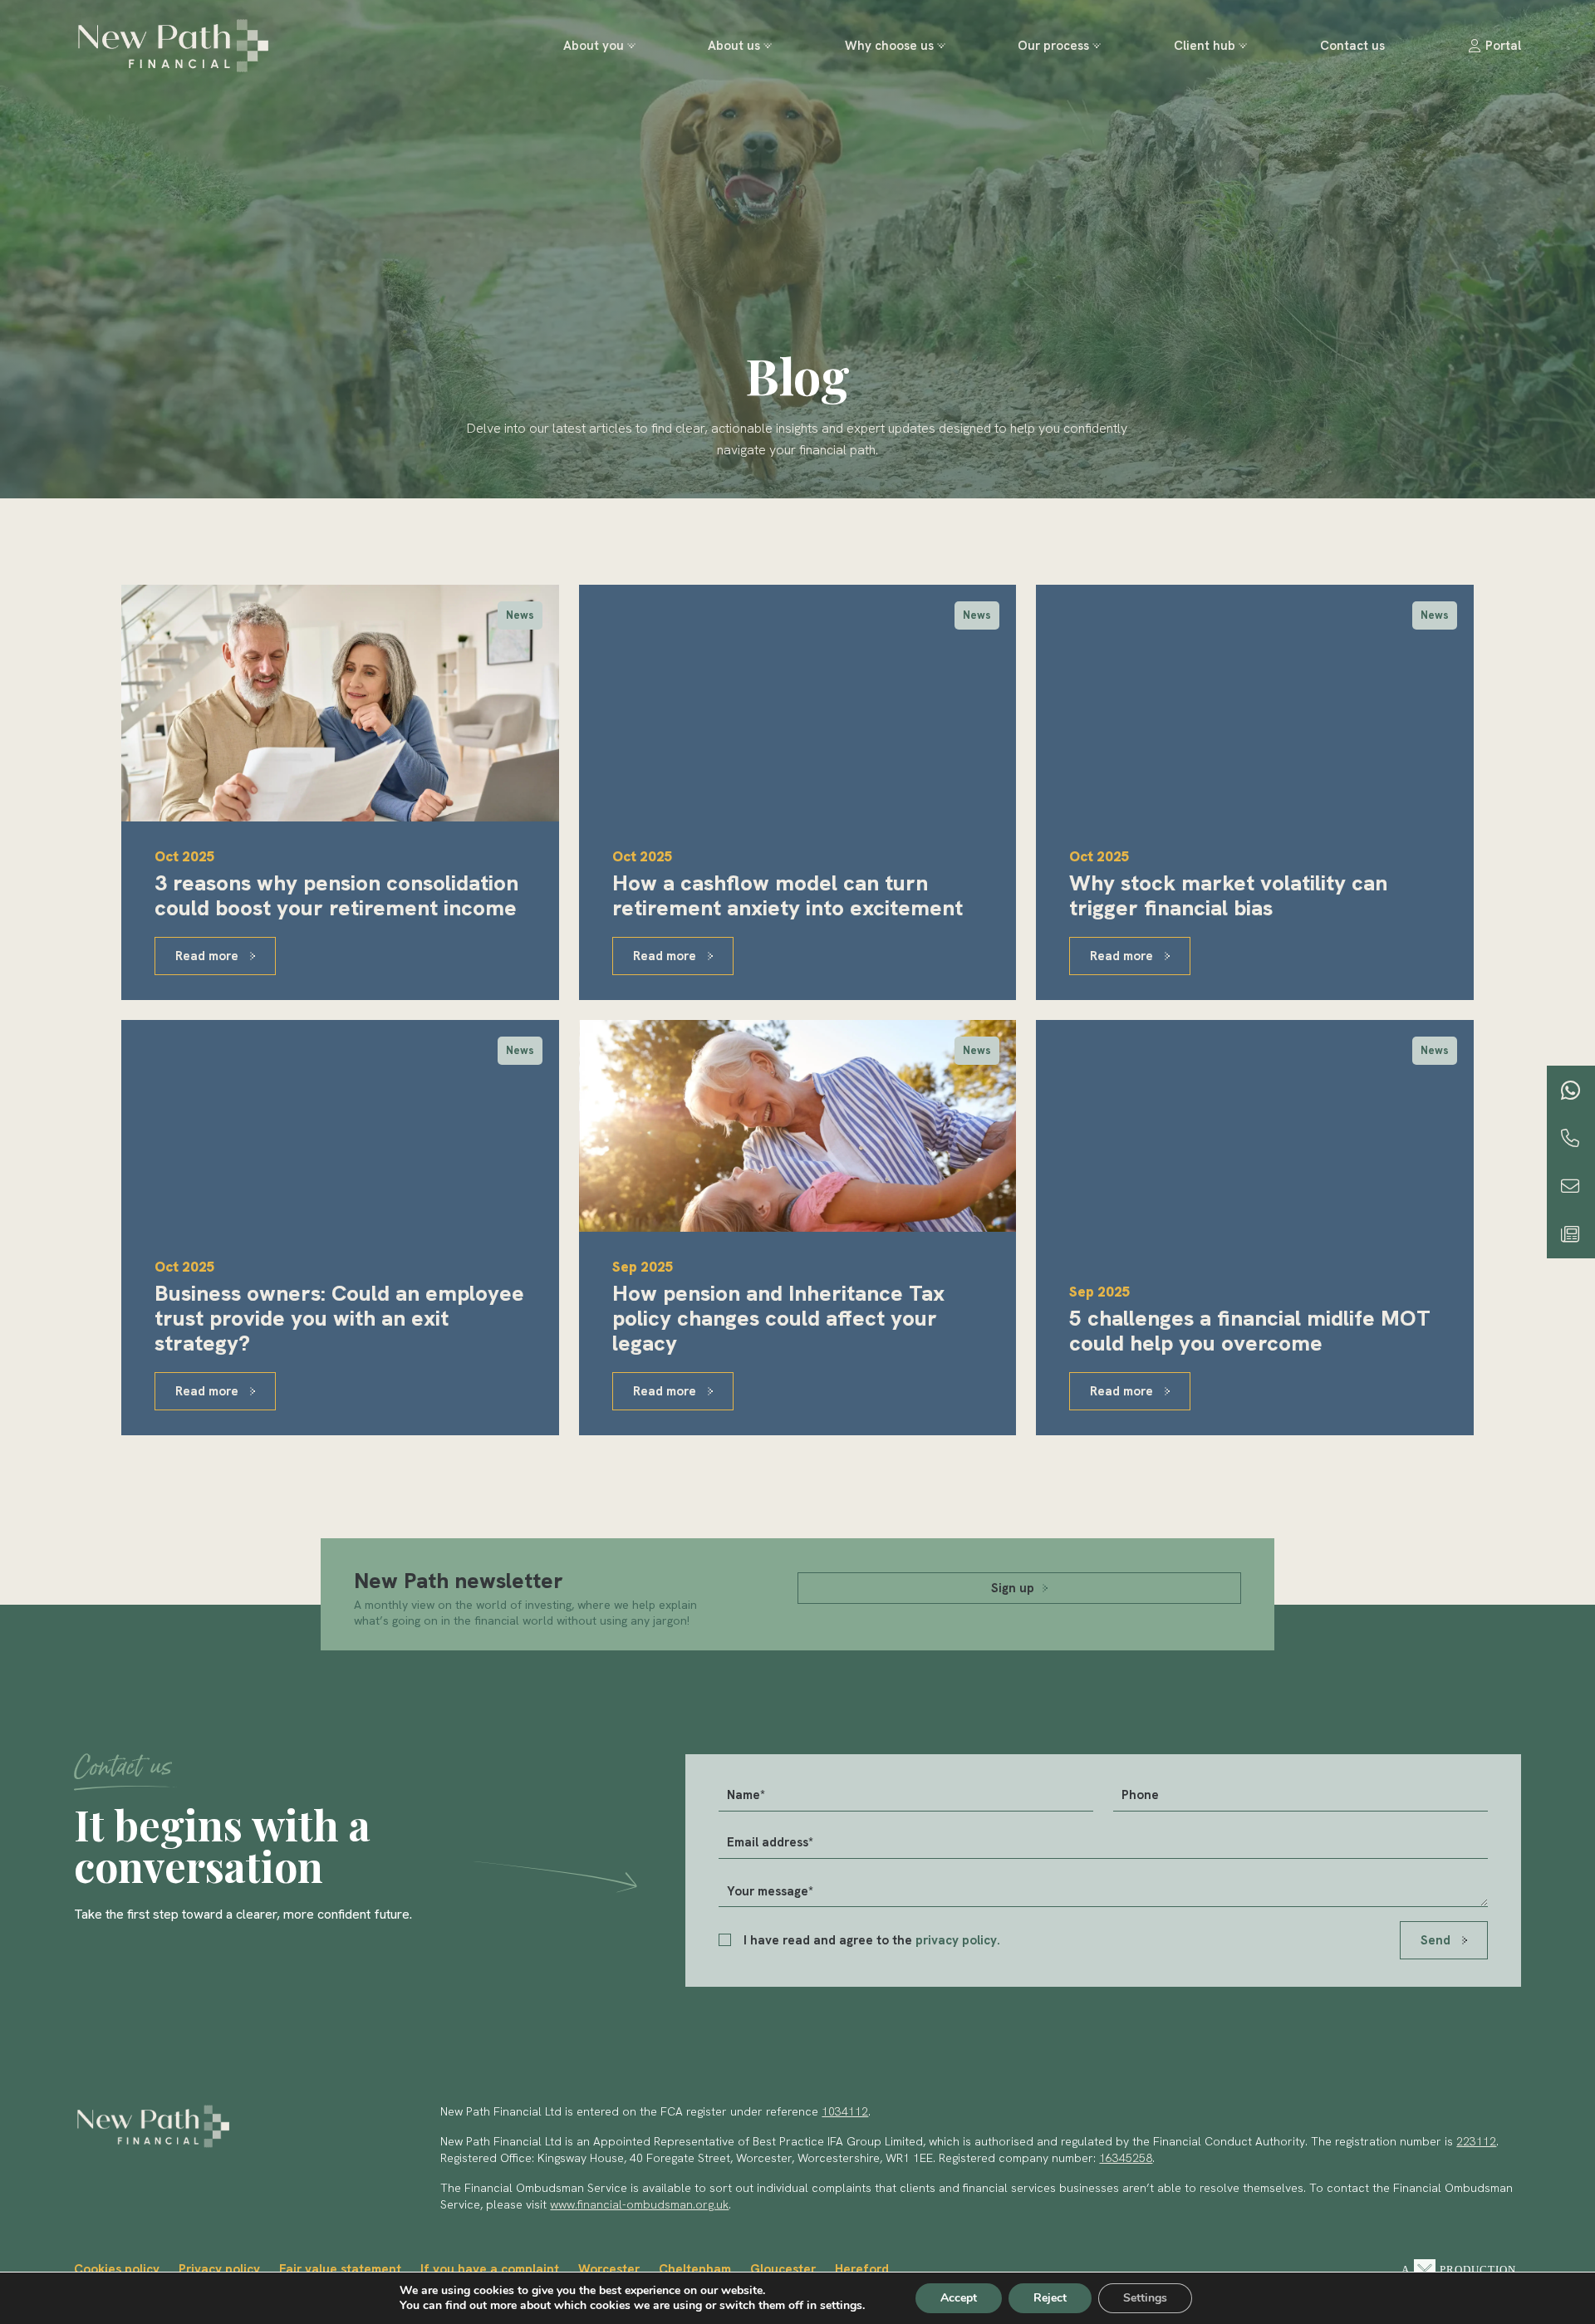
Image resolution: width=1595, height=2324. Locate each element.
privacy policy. (958, 1940)
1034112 (845, 2111)
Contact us (1352, 46)
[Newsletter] (1570, 1234)
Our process (1053, 46)
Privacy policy (219, 2269)
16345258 (1126, 2158)
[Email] (1570, 1186)
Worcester (609, 2269)
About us (734, 46)
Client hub (1205, 46)
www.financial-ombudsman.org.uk (639, 2204)
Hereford (862, 2269)
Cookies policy (117, 2269)
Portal (1503, 46)
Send (1437, 1940)
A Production (1459, 2270)
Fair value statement (340, 2269)
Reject (1050, 2298)
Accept (959, 2298)
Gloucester (783, 2269)
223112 (1476, 2141)
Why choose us (889, 46)
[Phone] (1570, 1138)
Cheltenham (695, 2269)
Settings (1145, 2298)
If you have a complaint (490, 2269)
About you (594, 46)
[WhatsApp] (1571, 1090)
